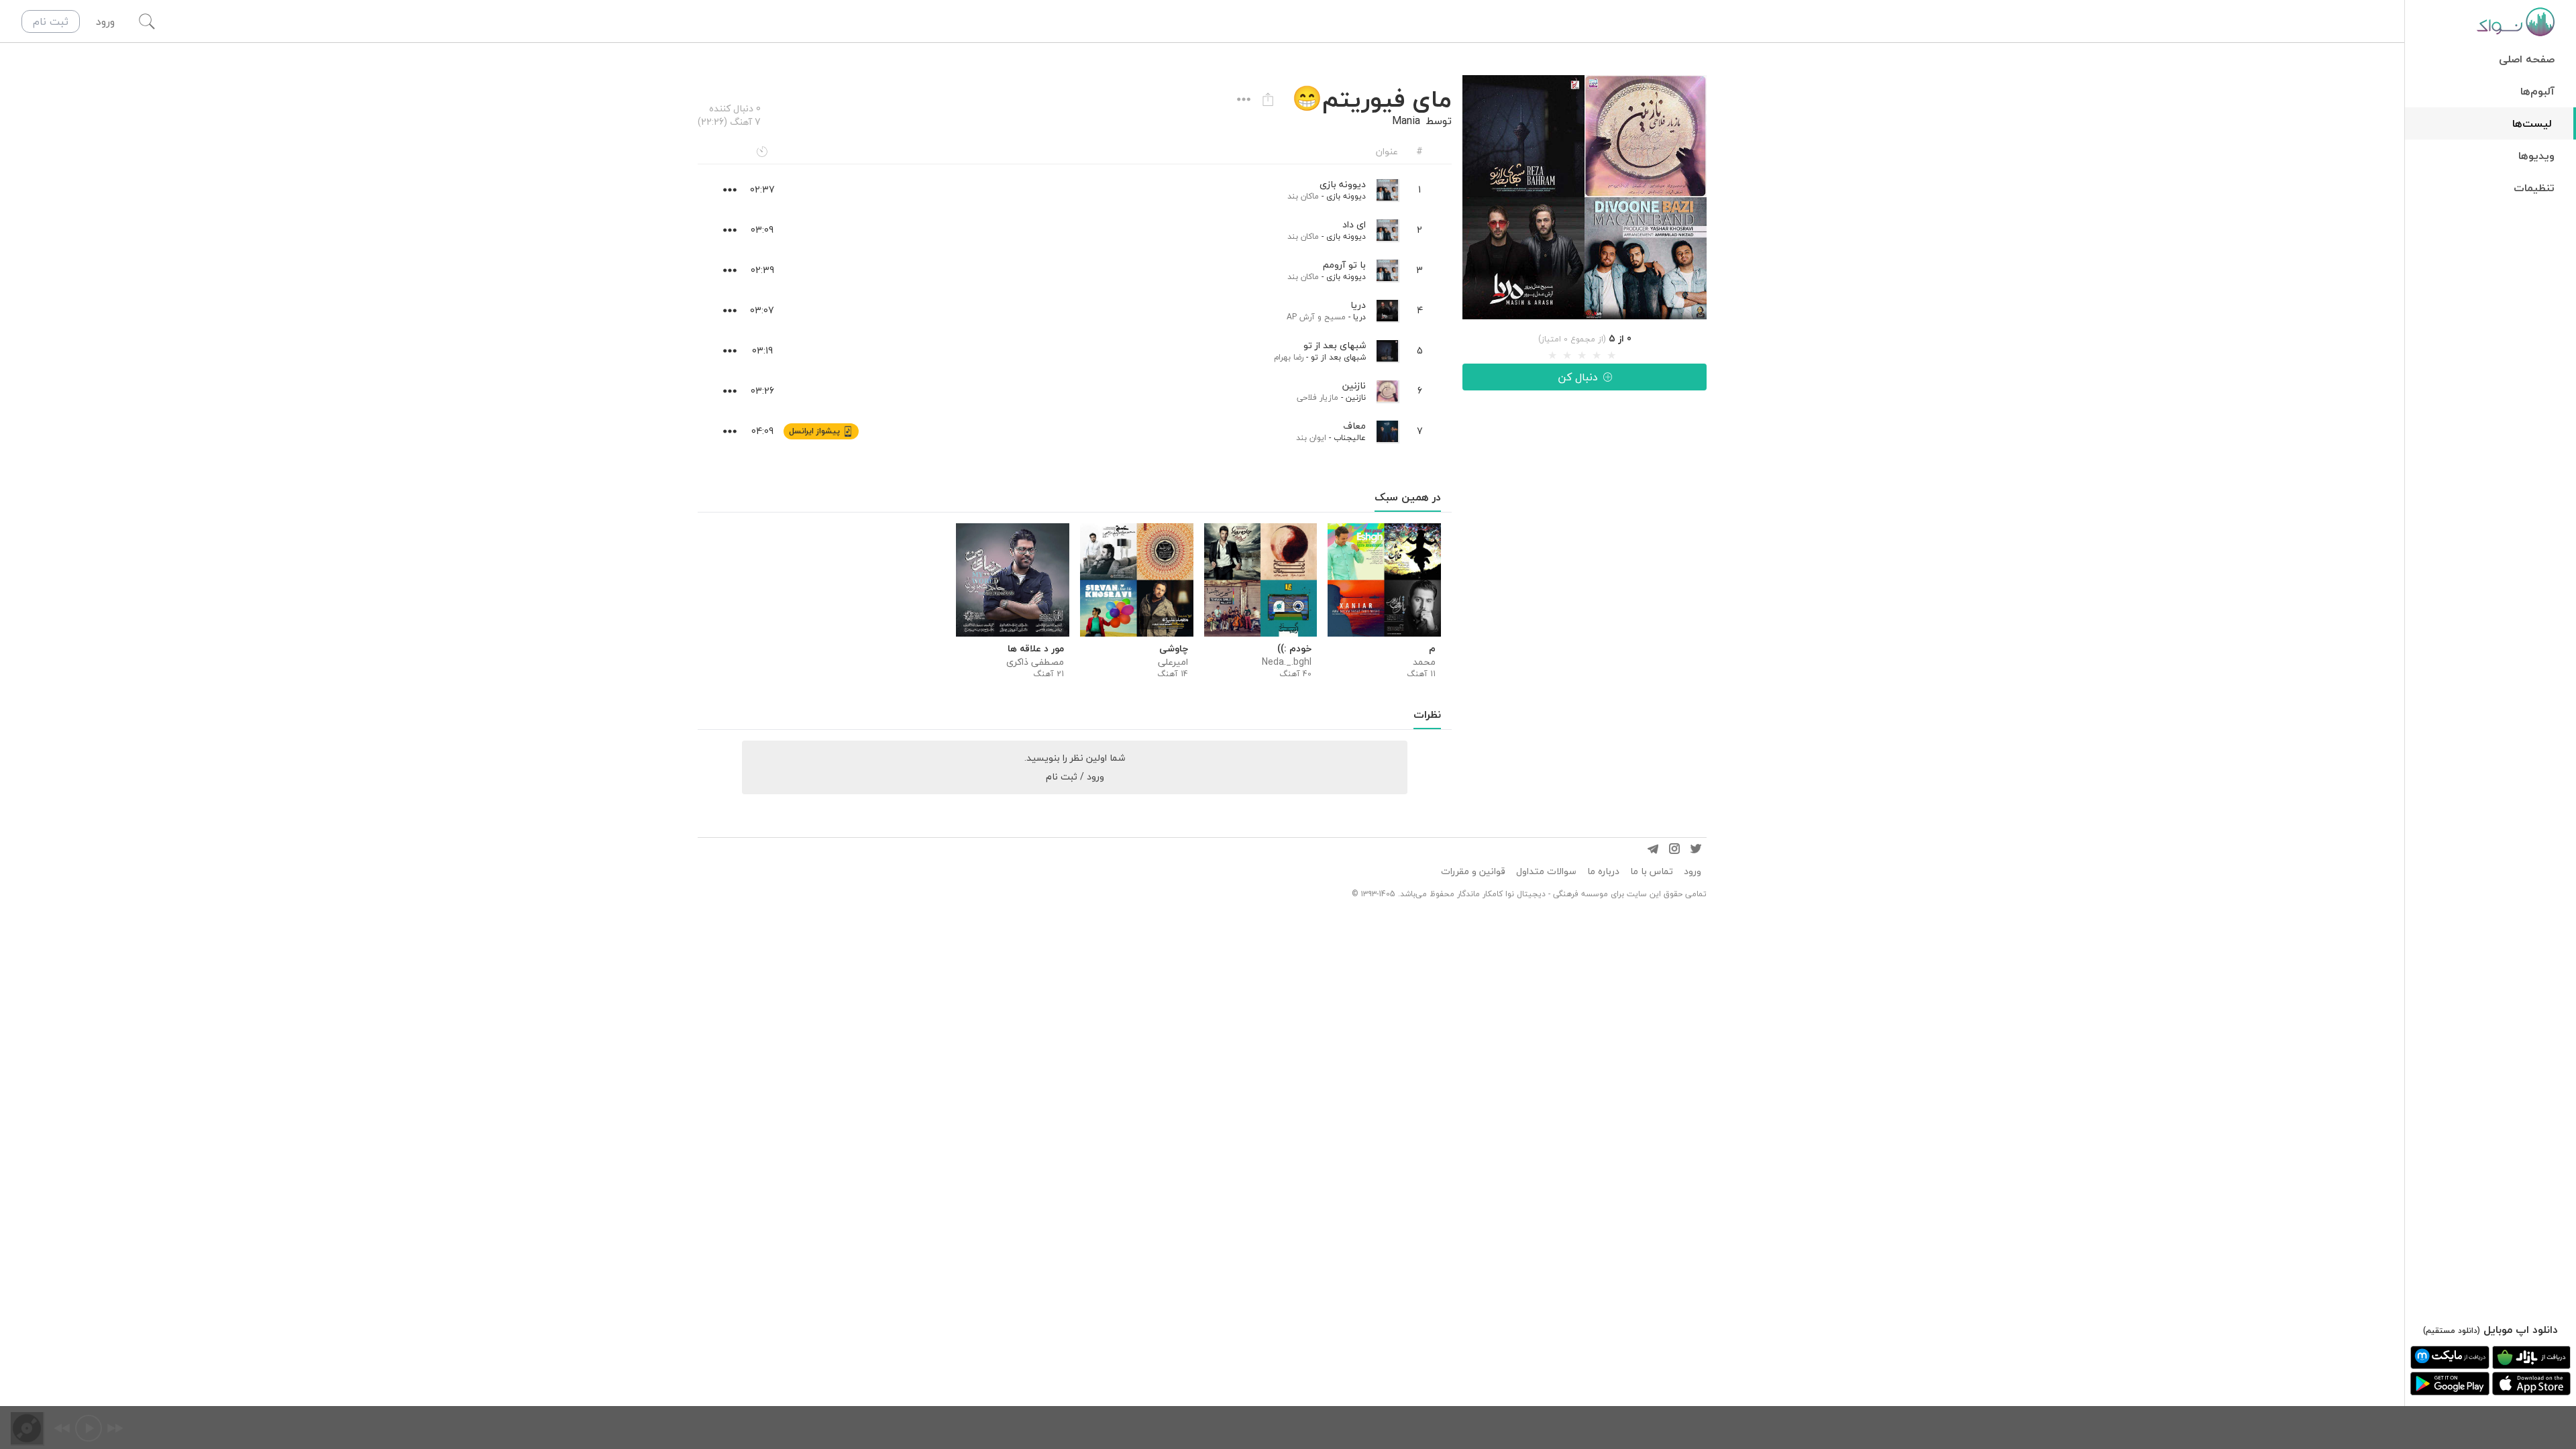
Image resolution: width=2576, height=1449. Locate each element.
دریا (1359, 317)
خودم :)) (1294, 649)
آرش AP (1301, 317)
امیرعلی (1173, 662)
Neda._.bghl (1287, 662)
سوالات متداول (1546, 871)
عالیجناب (1350, 438)
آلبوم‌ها (2537, 91)
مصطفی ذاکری (1035, 662)
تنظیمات (2534, 188)
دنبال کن (1578, 377)
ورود (1693, 871)
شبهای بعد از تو (1338, 357)
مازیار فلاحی (1318, 397)
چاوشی (1174, 649)
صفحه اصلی (2527, 59)
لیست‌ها (2532, 123)
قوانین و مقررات (1473, 871)
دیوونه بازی (1346, 196)
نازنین (1356, 397)
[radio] (1552, 356)
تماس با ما (1652, 871)
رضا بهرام (1289, 357)
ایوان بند (1311, 438)
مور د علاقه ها (1036, 649)
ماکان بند (1303, 196)
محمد (1424, 662)
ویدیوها (2536, 156)
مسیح (1335, 317)
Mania (1406, 121)
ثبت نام (51, 21)
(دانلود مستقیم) (2452, 1331)
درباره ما (1603, 871)
